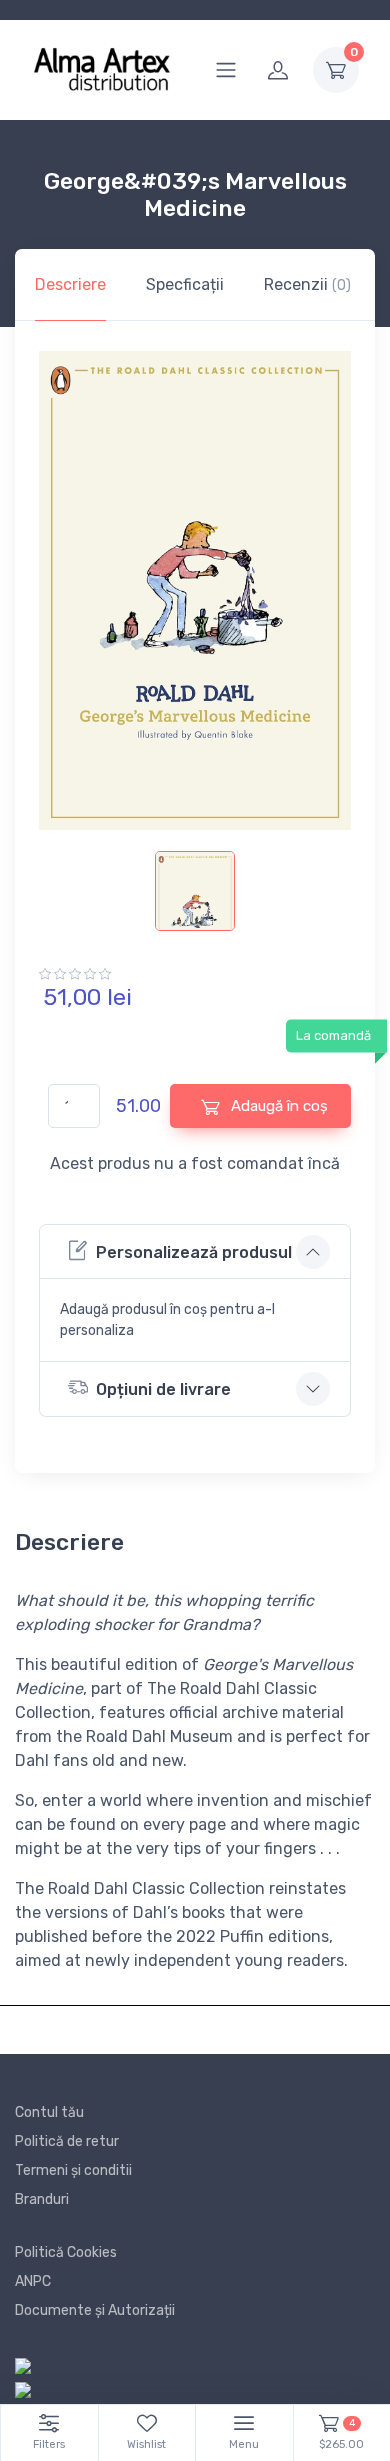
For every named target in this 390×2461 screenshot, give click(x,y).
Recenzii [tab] (307, 284)
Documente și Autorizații (95, 2310)
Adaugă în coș (277, 1106)
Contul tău (49, 2112)
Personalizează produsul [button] (194, 1252)
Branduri (42, 2199)
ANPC (33, 2281)
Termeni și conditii (73, 2170)
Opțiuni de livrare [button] (163, 1389)
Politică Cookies (66, 2252)
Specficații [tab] (185, 284)
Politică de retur (67, 2141)
